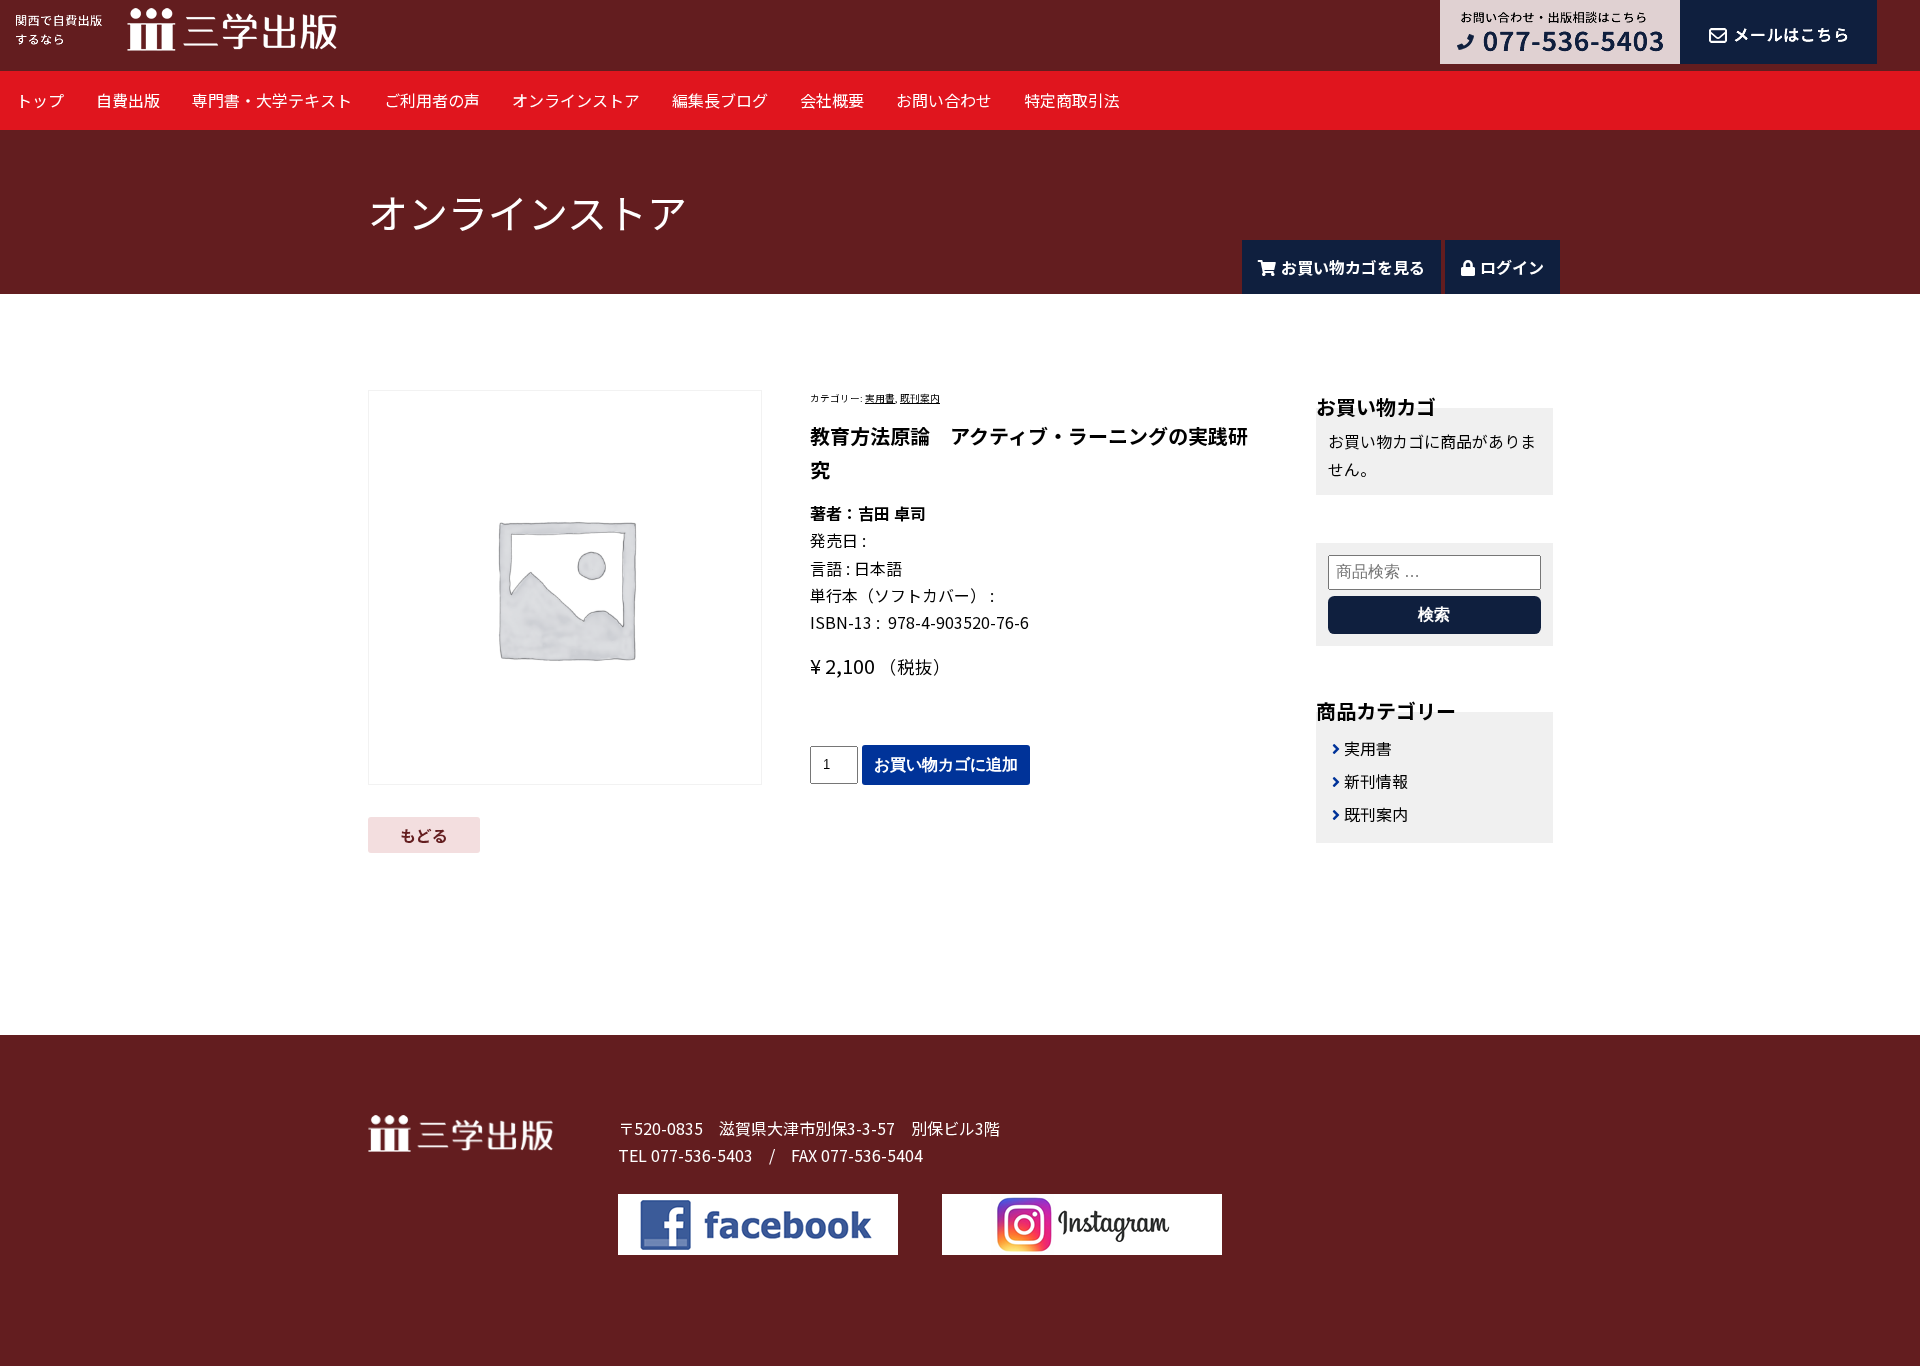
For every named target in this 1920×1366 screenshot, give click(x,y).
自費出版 (128, 100)
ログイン (1512, 267)
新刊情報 (1376, 781)
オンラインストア (576, 100)
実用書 (880, 398)
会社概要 (832, 100)
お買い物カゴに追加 (946, 764)
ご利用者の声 (432, 100)
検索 (1434, 614)
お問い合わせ (944, 100)
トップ (40, 100)
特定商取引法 (1072, 100)
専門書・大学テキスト (272, 100)
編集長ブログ (720, 100)
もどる (424, 835)
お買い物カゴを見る (1353, 267)
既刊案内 (920, 398)
